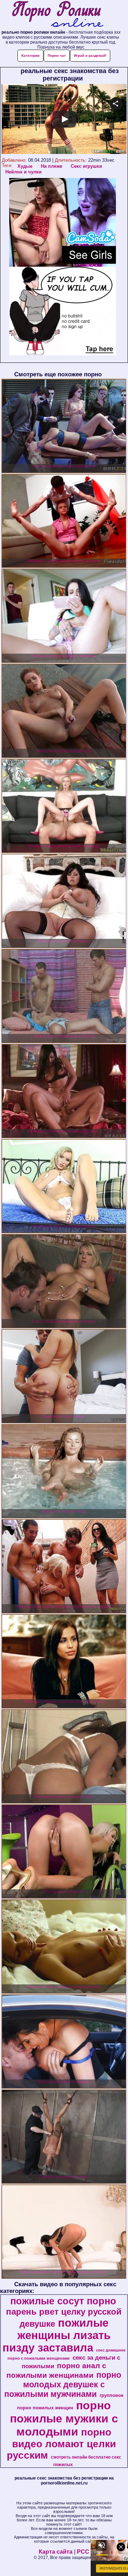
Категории (30, 56)
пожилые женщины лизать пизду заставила (57, 2335)
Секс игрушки (86, 166)
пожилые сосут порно (63, 2301)
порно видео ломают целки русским (61, 2444)
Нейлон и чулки (23, 172)
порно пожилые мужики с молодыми (64, 2419)
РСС (83, 2552)
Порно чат (57, 56)
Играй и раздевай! (90, 56)
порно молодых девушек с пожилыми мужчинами (63, 2384)
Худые (25, 166)
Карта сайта (56, 2552)
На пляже (52, 166)
